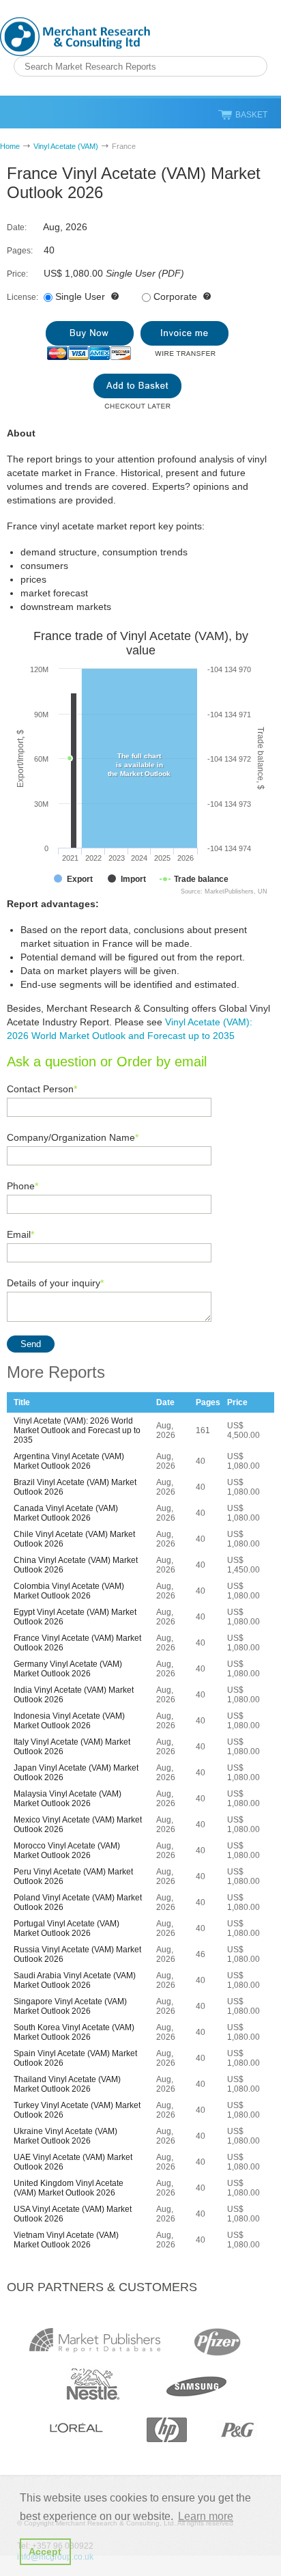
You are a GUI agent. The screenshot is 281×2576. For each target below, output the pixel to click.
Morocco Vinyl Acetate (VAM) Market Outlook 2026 (67, 1851)
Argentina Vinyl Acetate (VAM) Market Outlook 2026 (69, 1461)
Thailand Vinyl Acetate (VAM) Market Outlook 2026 (67, 2084)
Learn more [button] (206, 2516)
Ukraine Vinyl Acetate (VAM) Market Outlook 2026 (65, 2136)
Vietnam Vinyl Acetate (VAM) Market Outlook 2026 (66, 2240)
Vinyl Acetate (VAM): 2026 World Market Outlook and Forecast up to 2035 (77, 1430)
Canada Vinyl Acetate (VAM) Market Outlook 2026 (66, 1513)
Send (31, 1344)
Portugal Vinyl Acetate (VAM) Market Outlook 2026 (66, 1928)
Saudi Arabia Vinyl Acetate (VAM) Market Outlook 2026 (75, 1980)
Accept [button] (45, 2551)
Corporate (175, 296)
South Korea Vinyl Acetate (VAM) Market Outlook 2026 (74, 2032)
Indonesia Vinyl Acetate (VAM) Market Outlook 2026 (69, 1721)
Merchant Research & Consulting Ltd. (75, 37)
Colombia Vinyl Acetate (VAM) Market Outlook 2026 (69, 1591)
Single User (80, 296)
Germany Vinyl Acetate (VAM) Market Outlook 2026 (68, 1669)
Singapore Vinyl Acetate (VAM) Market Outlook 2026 (70, 2006)
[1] (90, 341)
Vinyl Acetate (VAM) (66, 146)
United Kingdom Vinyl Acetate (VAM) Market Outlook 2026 (69, 2188)
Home (10, 146)
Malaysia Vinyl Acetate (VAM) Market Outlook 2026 (68, 1799)
